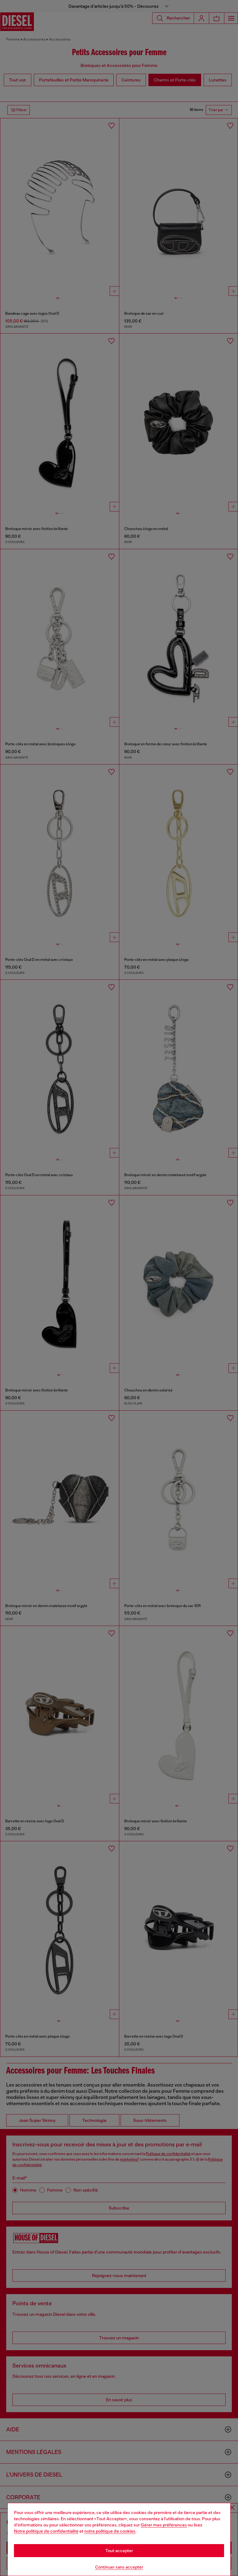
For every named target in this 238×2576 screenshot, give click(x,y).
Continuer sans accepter (119, 2567)
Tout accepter (119, 2551)
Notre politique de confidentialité (46, 2531)
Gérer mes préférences (164, 2525)
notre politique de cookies (110, 2531)
